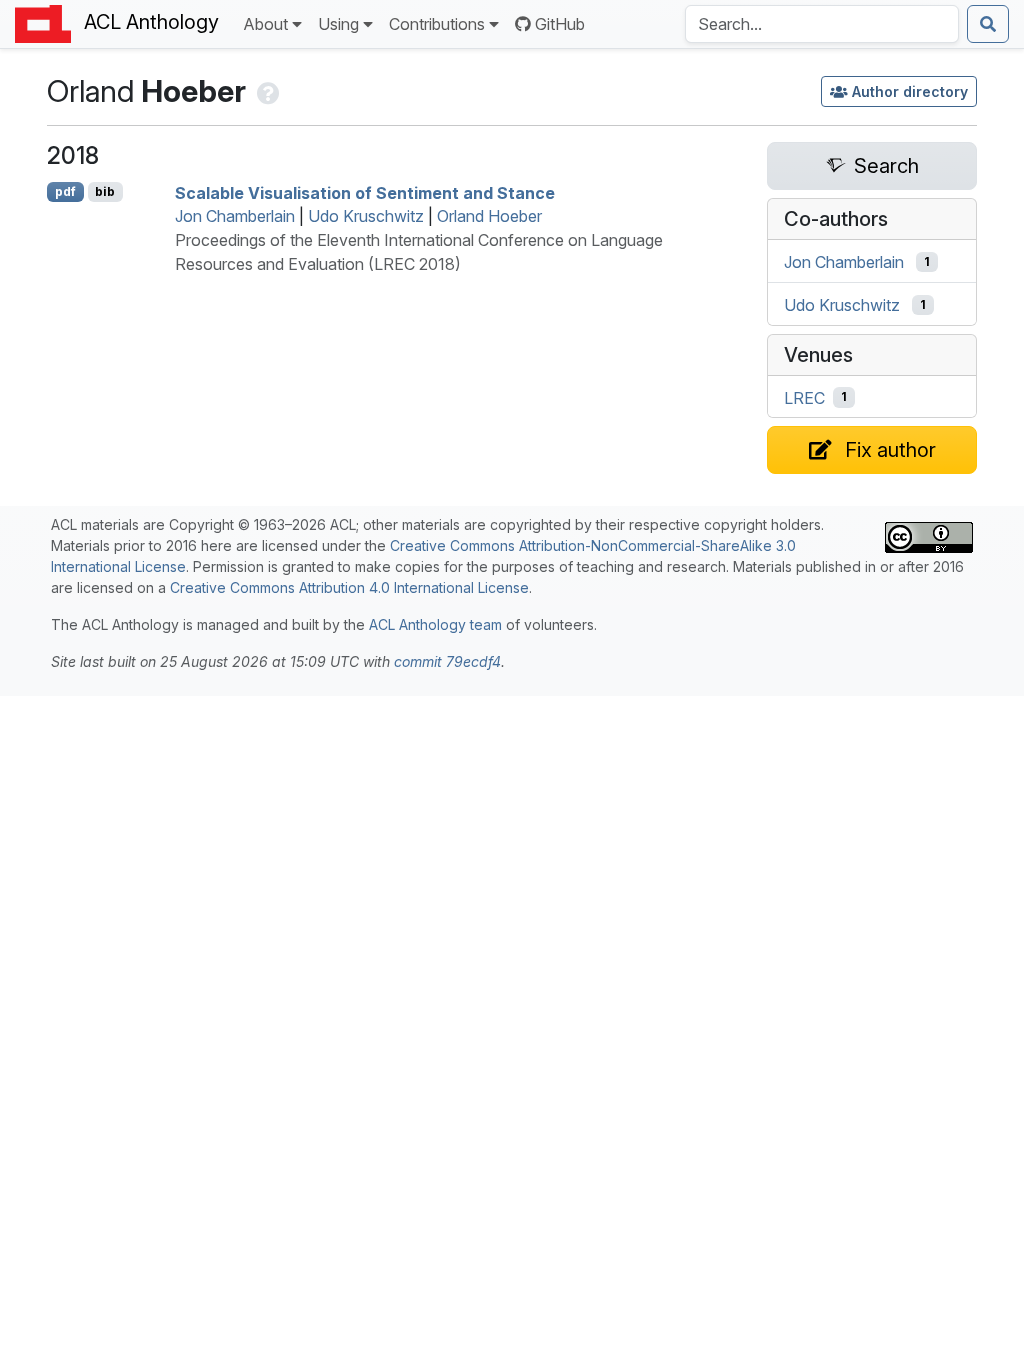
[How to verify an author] (266, 91)
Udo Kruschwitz (366, 216)
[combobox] (822, 24)
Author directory (910, 91)
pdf (65, 191)
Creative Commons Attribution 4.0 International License (349, 587)
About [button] (265, 24)
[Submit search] (988, 24)
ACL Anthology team (435, 624)
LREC (804, 397)
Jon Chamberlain (235, 216)
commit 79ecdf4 (447, 661)
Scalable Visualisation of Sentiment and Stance (365, 192)
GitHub (560, 24)
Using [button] (338, 24)
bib (105, 191)
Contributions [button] (437, 24)
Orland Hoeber (489, 216)
